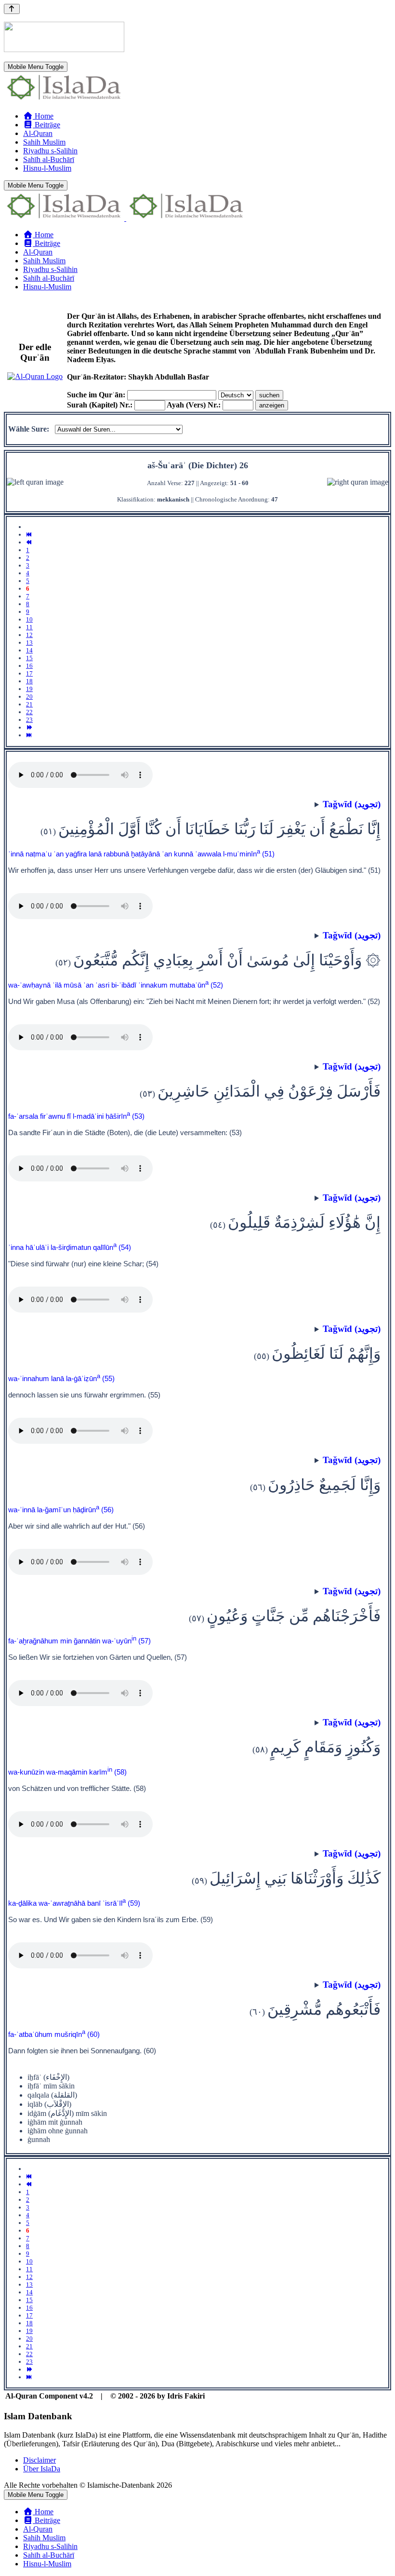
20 (29, 697)
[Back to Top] (12, 9)
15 (29, 658)
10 (29, 619)
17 (29, 673)
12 (29, 635)
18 (29, 681)
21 (29, 704)
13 (29, 643)
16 (29, 666)
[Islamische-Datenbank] (64, 100)
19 (29, 689)
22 (29, 712)
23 (29, 720)
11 (29, 627)
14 (29, 650)
